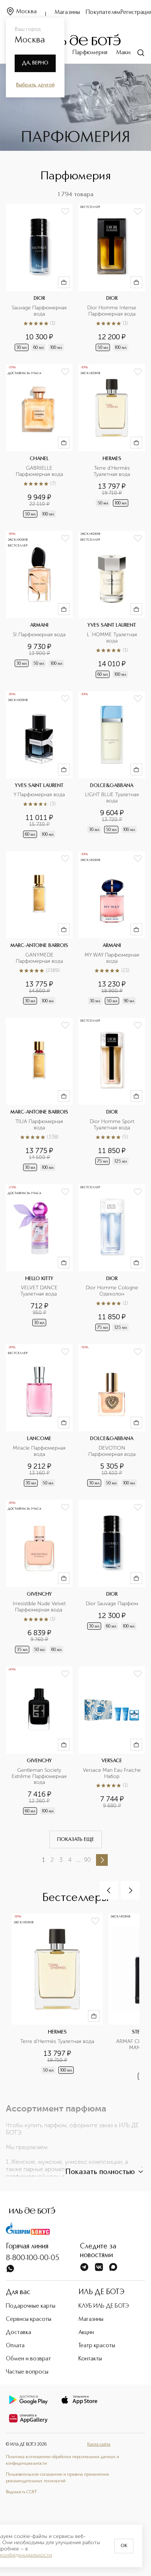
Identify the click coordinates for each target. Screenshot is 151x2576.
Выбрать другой (35, 85)
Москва (26, 12)
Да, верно (35, 63)
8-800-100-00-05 (33, 2258)
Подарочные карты (31, 2306)
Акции (86, 2333)
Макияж (126, 53)
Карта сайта (99, 2445)
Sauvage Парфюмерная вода (40, 311)
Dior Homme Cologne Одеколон (113, 1291)
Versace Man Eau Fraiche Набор (112, 1773)
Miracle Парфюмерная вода (40, 1451)
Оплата (15, 2346)
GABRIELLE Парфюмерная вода (39, 471)
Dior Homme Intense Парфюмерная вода (113, 311)
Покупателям (103, 12)
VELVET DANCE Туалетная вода (40, 1291)
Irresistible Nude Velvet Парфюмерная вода (40, 1607)
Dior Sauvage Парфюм (112, 1604)
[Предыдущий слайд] (109, 1890)
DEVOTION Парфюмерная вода (112, 1451)
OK (124, 2546)
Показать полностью (100, 2172)
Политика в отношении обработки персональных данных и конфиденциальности (62, 2460)
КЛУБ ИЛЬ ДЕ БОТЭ (104, 2306)
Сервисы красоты (29, 2319)
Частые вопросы (27, 2372)
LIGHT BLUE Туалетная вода (113, 798)
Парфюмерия (90, 53)
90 (87, 1860)
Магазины (67, 12)
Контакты (90, 2359)
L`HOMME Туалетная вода (113, 638)
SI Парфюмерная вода (39, 635)
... (78, 1860)
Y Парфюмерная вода (39, 795)
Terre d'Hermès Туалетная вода (112, 471)
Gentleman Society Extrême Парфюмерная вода (40, 1777)
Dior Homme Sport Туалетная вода (113, 1125)
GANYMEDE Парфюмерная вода (39, 958)
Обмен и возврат (28, 2359)
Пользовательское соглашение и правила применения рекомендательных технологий (57, 2478)
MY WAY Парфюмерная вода (113, 958)
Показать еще (76, 1839)
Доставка (19, 2333)
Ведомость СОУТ (21, 2492)
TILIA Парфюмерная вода (40, 1125)
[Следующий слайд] (130, 1890)
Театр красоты (97, 2346)
